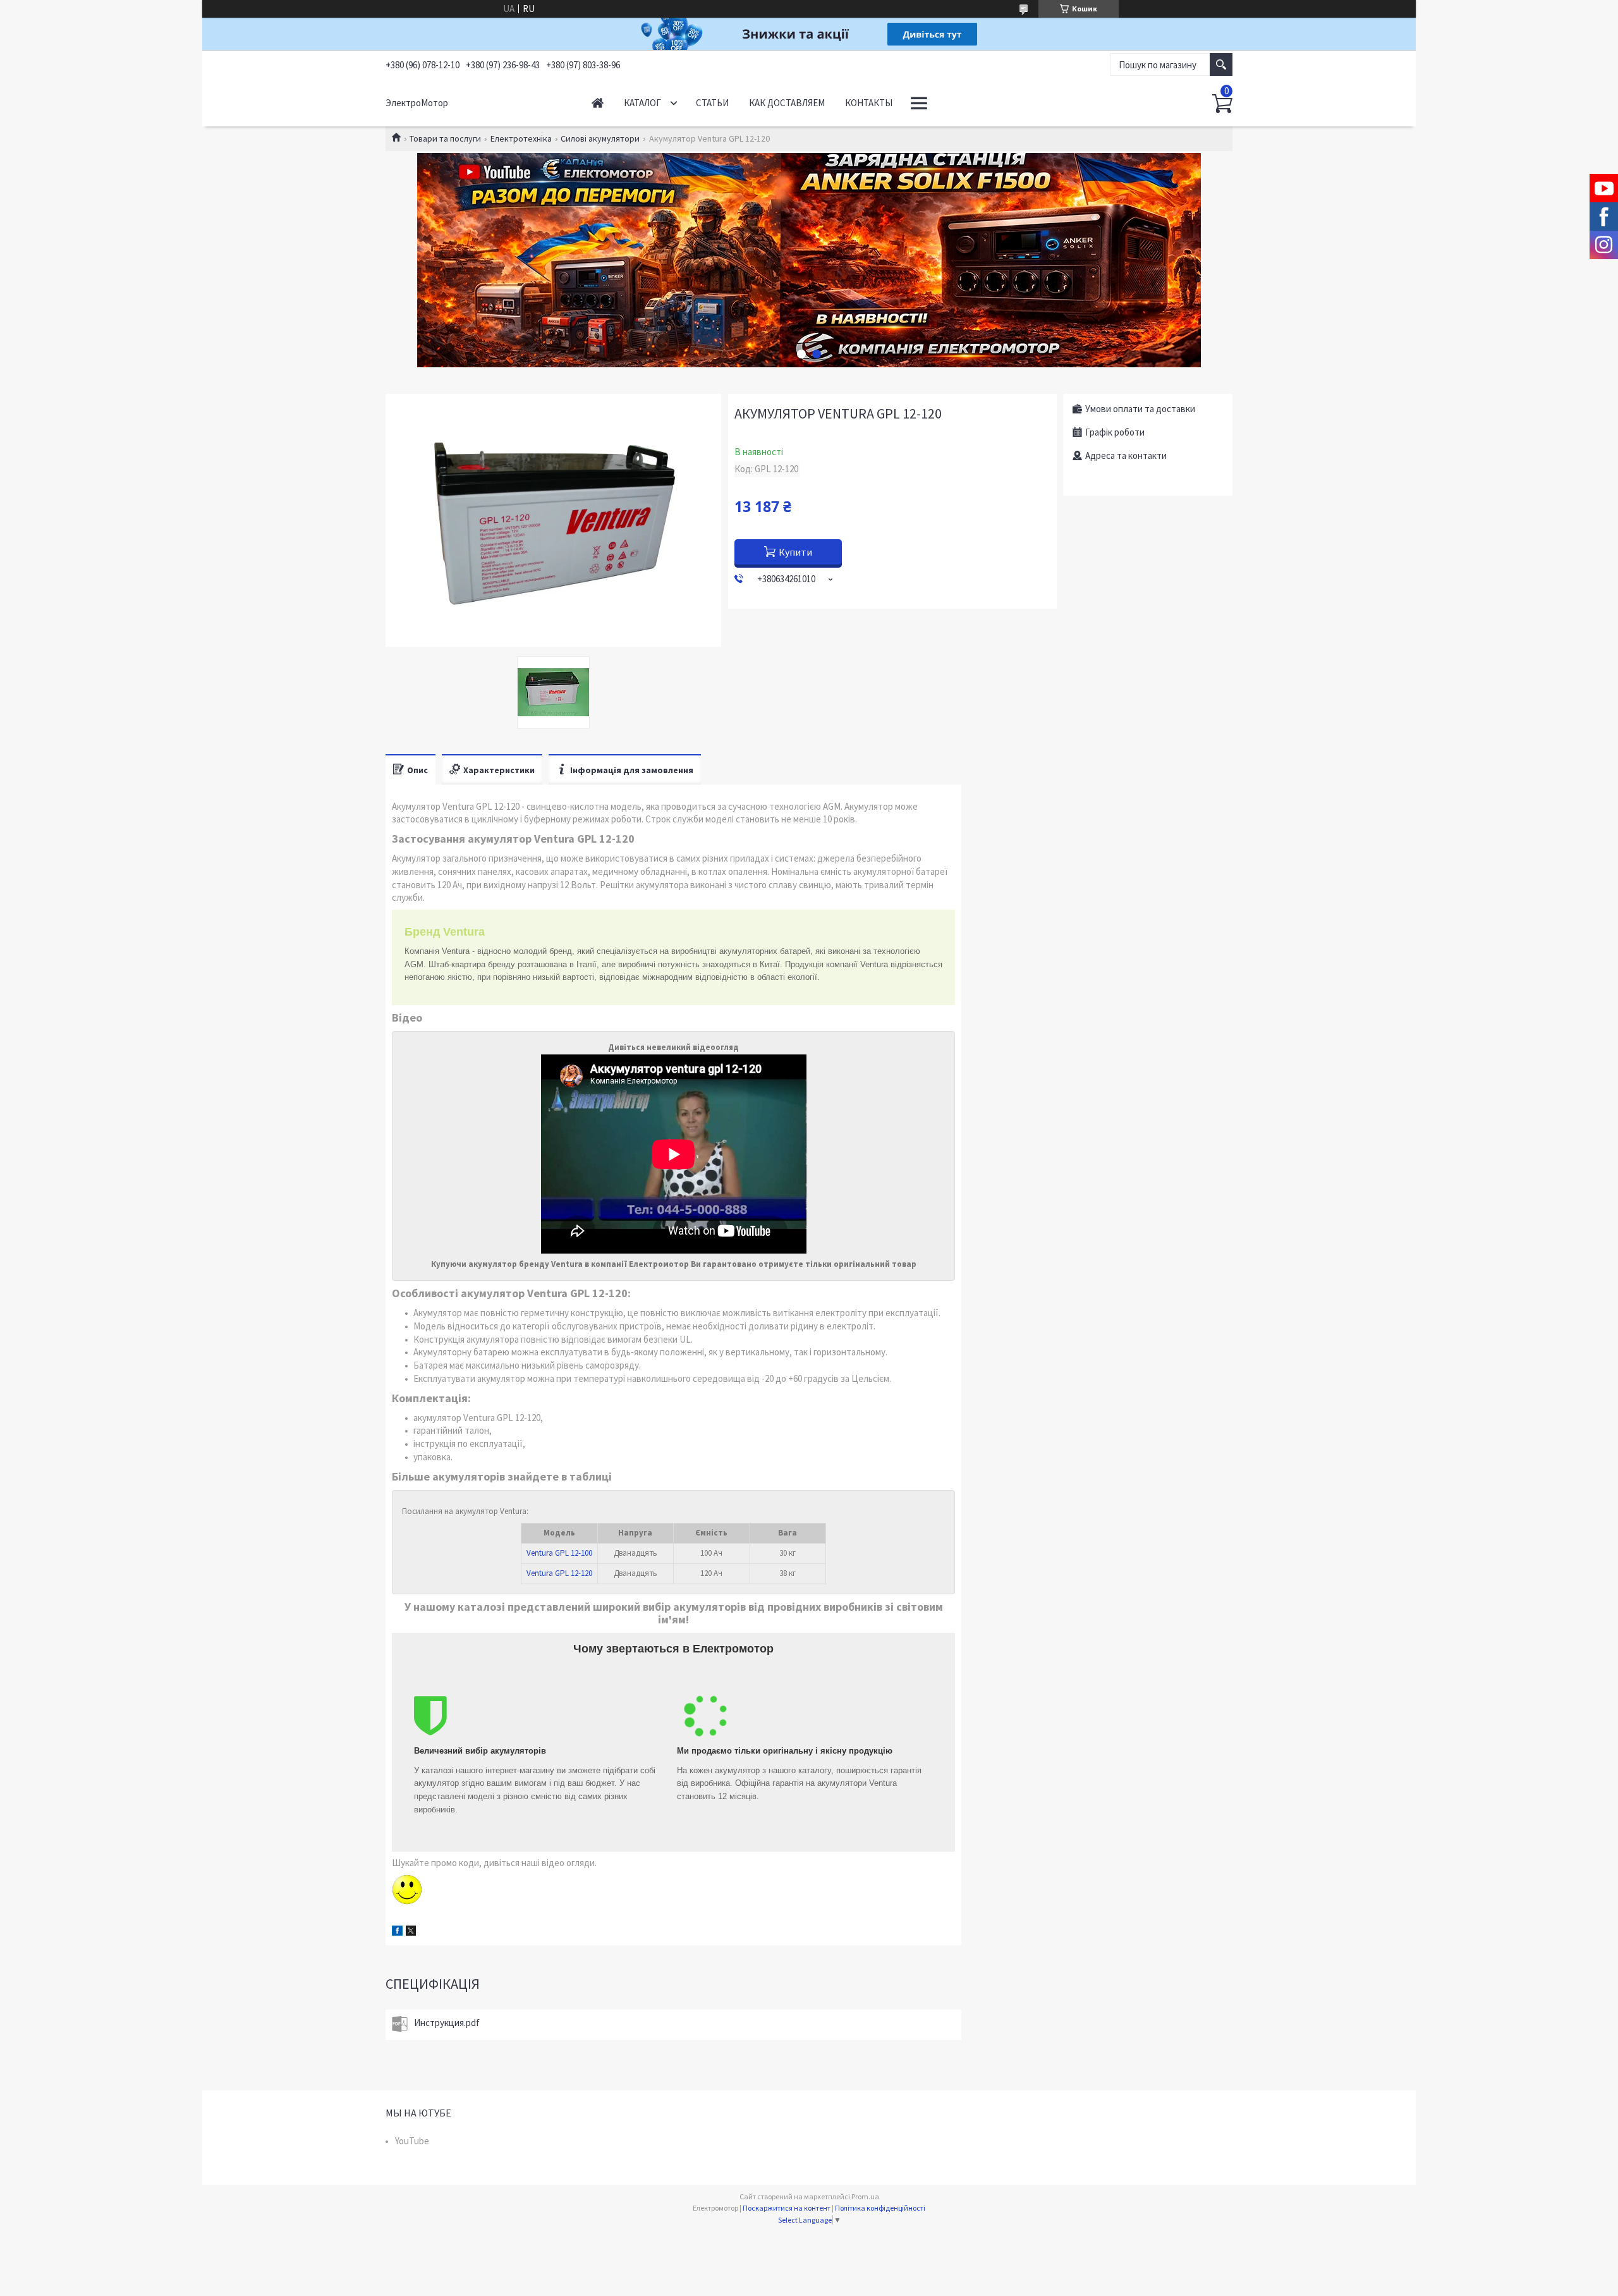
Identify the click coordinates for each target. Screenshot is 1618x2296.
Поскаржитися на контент (787, 2208)
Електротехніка (521, 138)
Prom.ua (865, 2196)
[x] (411, 1932)
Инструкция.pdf (447, 2023)
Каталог (642, 103)
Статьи (712, 103)
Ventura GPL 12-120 (559, 1573)
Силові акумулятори (600, 138)
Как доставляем (787, 103)
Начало (598, 103)
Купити (795, 552)
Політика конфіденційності (880, 2208)
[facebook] (397, 1932)
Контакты (869, 103)
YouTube (412, 2141)
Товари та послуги (445, 138)
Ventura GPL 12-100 (559, 1553)
